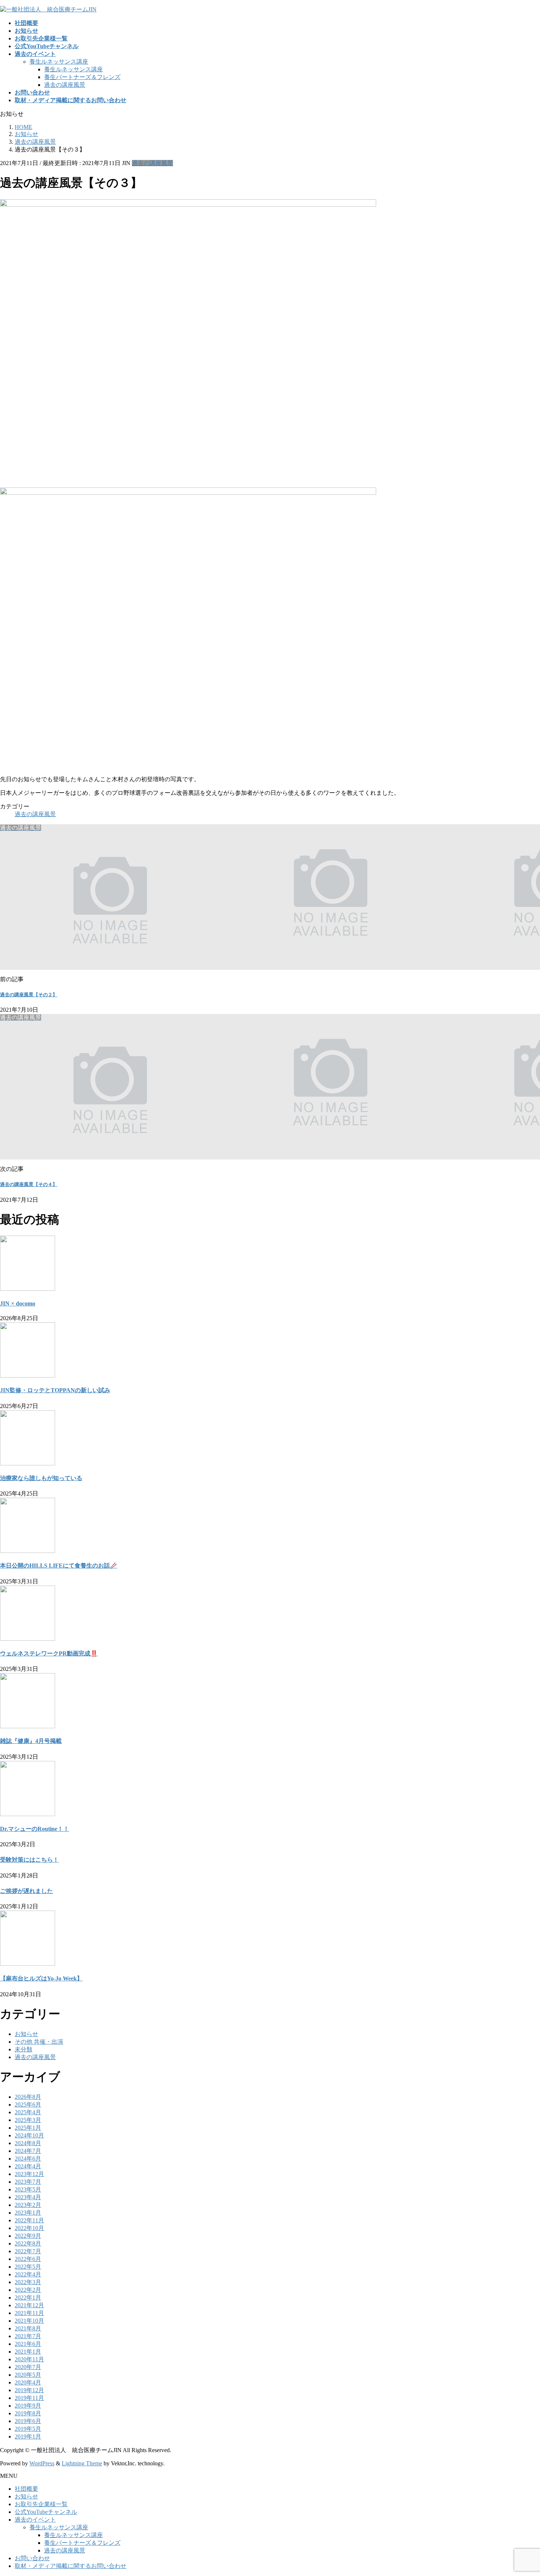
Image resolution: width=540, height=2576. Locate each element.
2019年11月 (29, 2398)
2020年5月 (28, 2375)
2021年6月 (28, 2344)
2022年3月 (28, 2282)
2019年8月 (28, 2413)
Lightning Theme (82, 2463)
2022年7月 (28, 2251)
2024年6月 (28, 2159)
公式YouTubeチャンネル (46, 2512)
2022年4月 (28, 2274)
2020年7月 (28, 2367)
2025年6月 (28, 2105)
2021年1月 (28, 2352)
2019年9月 (28, 2406)
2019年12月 (29, 2390)
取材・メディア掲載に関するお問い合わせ (71, 2566)
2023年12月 (29, 2174)
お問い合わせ (32, 2558)
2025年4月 (28, 2112)
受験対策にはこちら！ (29, 1860)
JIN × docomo (18, 1303)
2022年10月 (29, 2228)
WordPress (42, 2463)
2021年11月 (29, 2313)
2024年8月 (28, 2143)
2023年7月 (28, 2182)
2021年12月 (29, 2305)
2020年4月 (28, 2382)
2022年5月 (28, 2267)
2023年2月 (28, 2205)
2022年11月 (29, 2220)
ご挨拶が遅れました (26, 1891)
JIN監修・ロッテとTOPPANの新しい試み (55, 1390)
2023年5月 (28, 2189)
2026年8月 (28, 2097)
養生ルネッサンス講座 (59, 62)
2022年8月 (28, 2243)
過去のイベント (35, 2520)
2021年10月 (29, 2321)
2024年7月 (28, 2151)
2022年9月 (28, 2236)
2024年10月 (29, 2135)
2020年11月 (29, 2359)
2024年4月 (28, 2166)
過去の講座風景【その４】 (29, 1184)
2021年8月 (28, 2328)
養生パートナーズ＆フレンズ (82, 77)
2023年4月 (28, 2197)
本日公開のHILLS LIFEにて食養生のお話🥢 (59, 1566)
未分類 (24, 2049)
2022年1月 (28, 2298)
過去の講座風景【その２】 (29, 995)
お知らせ (26, 2034)
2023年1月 (28, 2213)
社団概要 (26, 2489)
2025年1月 (28, 2128)
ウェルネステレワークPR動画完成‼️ (49, 1653)
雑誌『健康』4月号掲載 (31, 1741)
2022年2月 (28, 2290)
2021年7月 (28, 2336)
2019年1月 (28, 2436)
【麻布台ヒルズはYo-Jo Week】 (41, 1978)
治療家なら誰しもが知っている (41, 1478)
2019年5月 (28, 2429)
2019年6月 (28, 2421)
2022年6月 (28, 2259)
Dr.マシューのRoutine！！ (35, 1829)
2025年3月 (28, 2120)
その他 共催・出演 (39, 2042)
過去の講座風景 (65, 85)
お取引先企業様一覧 (41, 2504)
